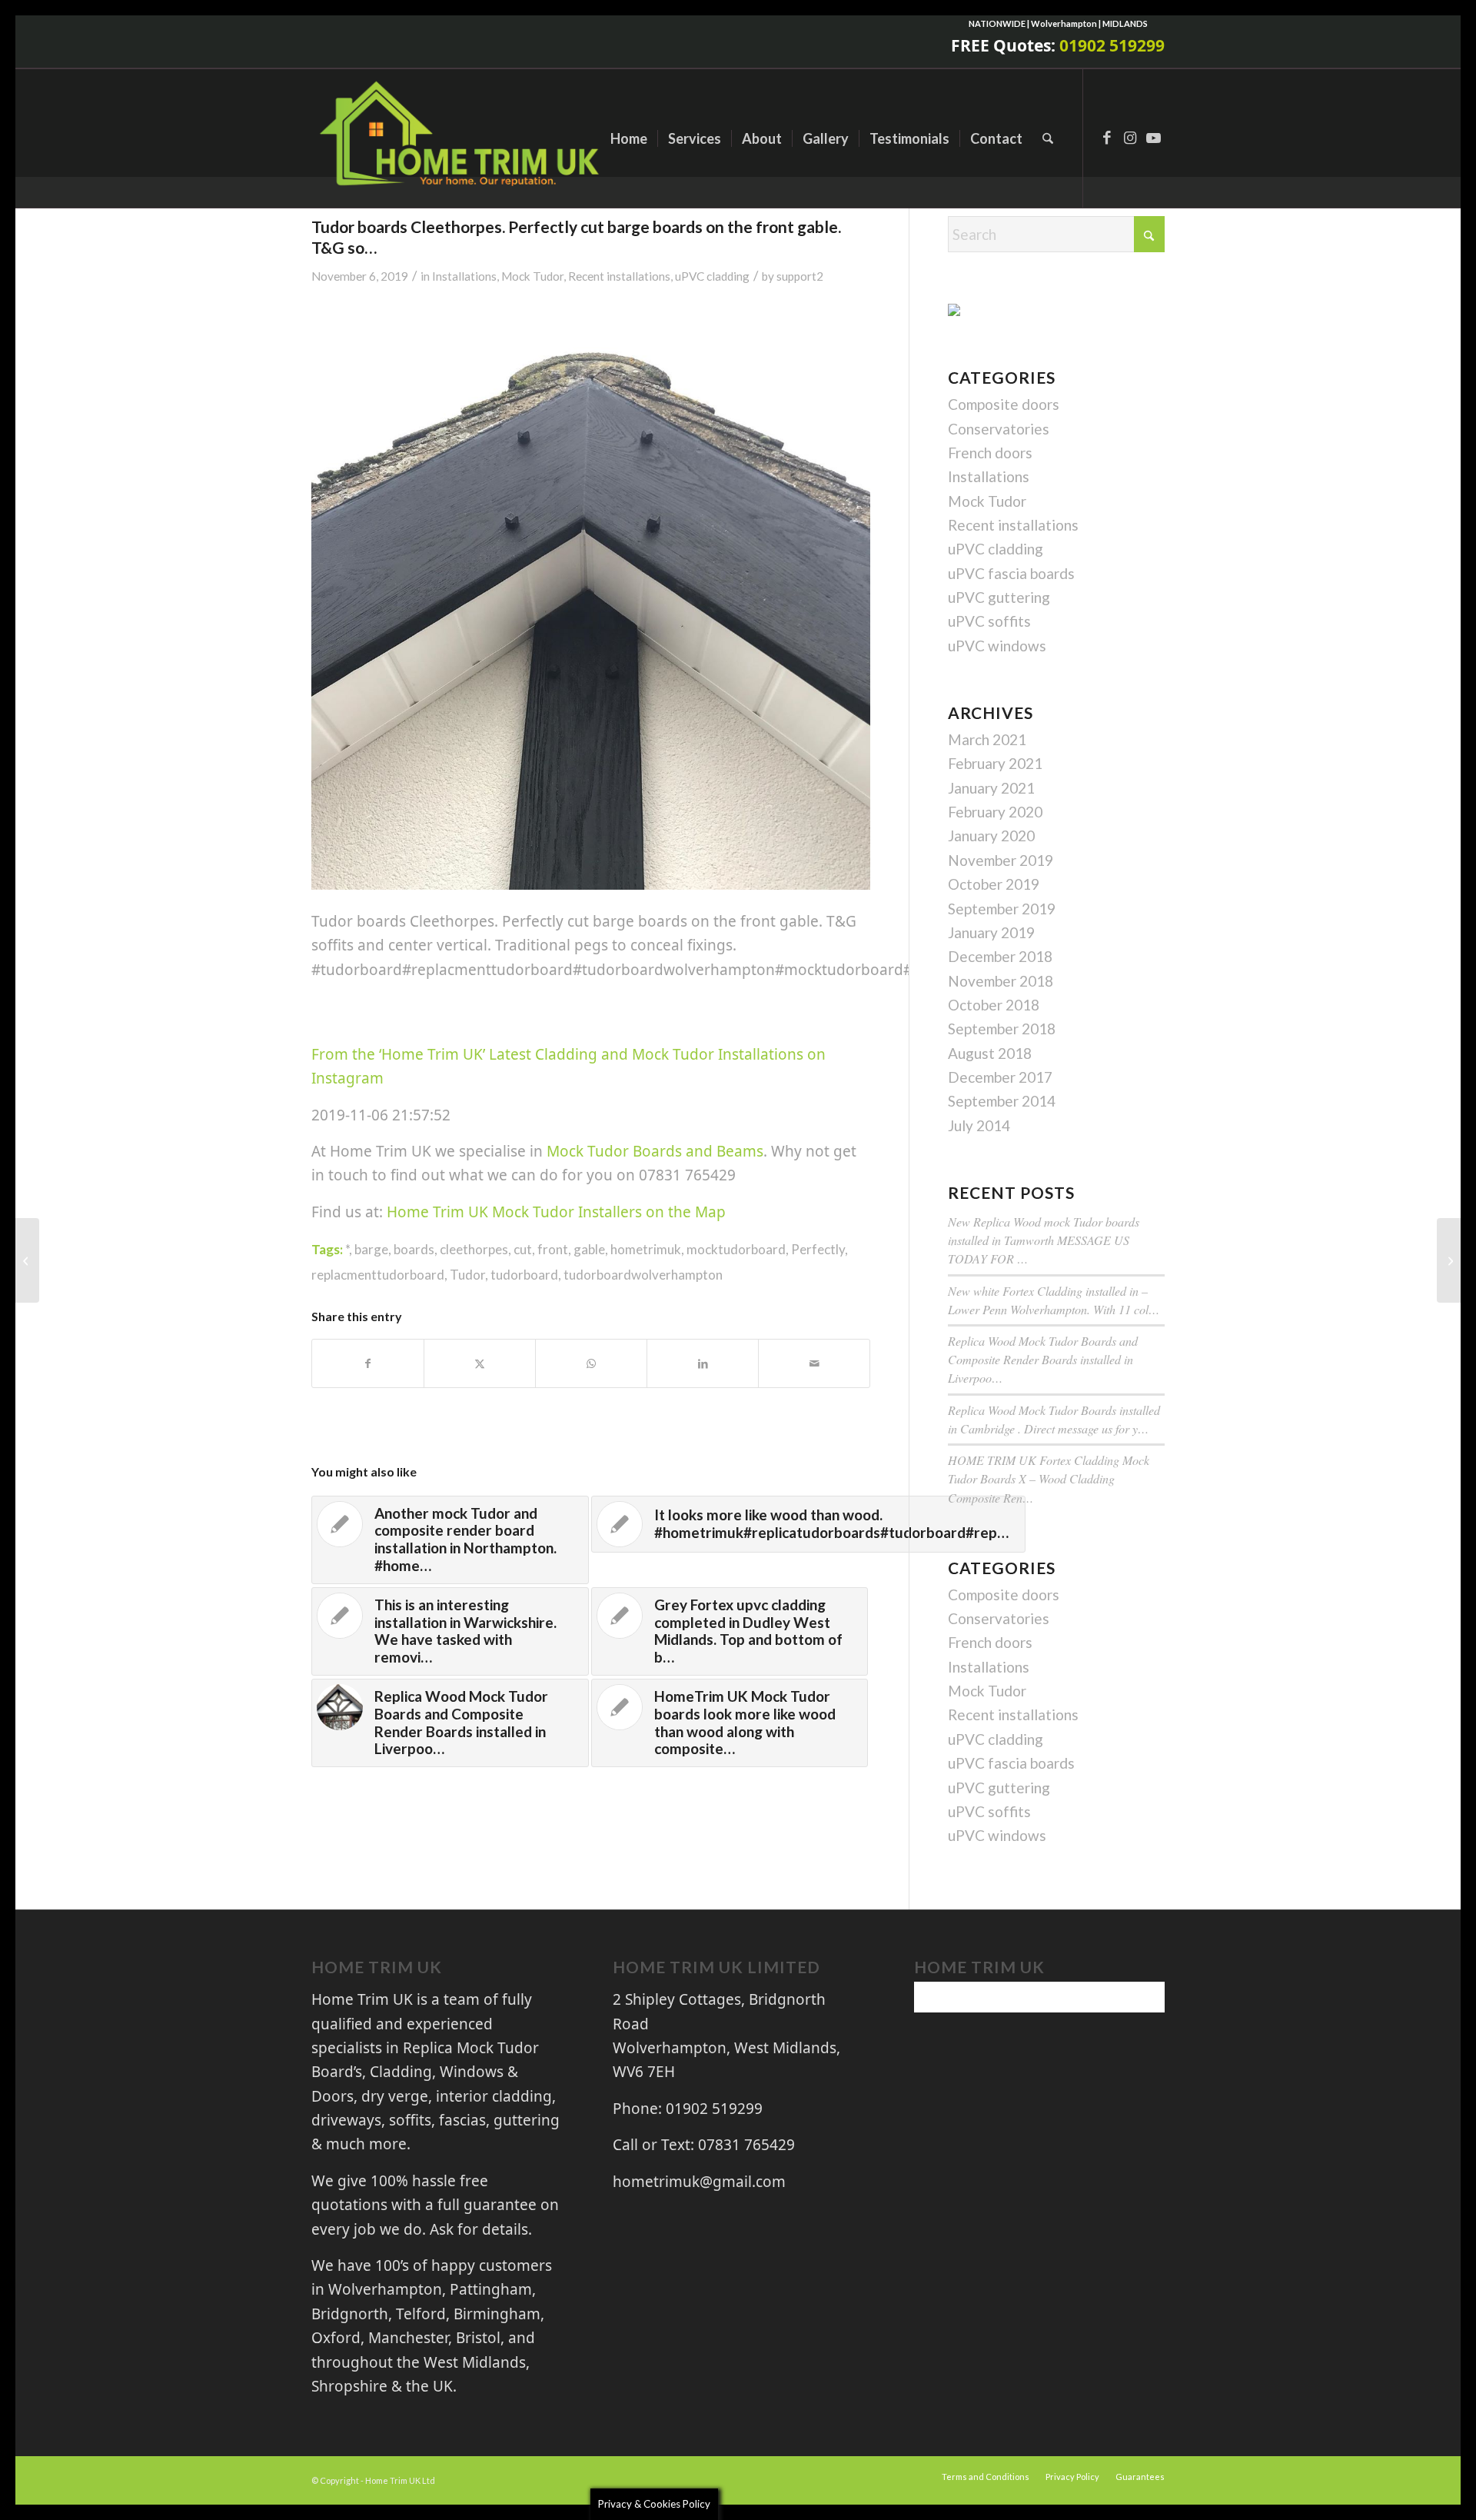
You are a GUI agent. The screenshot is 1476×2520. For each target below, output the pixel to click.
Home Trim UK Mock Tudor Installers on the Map (556, 1212)
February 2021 (995, 763)
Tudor (467, 1275)
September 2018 (1002, 1029)
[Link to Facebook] (1107, 138)
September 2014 (1002, 1101)
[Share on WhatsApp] (591, 1363)
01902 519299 (1112, 45)
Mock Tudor (532, 276)
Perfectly (818, 1249)
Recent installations (619, 276)
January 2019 (991, 932)
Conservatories (999, 429)
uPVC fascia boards (1011, 573)
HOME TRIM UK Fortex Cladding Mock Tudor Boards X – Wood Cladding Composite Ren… (1049, 1478)
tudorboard (524, 1275)
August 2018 (990, 1053)
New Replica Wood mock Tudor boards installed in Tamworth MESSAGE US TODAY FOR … (1044, 1240)
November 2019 (1001, 860)
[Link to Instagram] (1130, 138)
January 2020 (991, 836)
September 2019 (1002, 909)
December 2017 (1000, 1077)
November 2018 (1001, 981)
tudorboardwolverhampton (643, 1275)
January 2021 (991, 788)
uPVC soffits (989, 621)
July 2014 (979, 1125)
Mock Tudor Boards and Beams (655, 1151)
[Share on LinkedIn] (703, 1363)
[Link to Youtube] (1153, 138)
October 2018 (994, 1005)
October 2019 (994, 884)
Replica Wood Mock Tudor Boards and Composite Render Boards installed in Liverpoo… (1043, 1359)
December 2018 (1000, 956)
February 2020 (995, 812)
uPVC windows (997, 646)
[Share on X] (480, 1363)
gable (589, 1249)
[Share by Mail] (814, 1363)
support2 (800, 276)
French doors (990, 453)
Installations (464, 276)
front (553, 1249)
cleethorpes (474, 1249)
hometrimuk (646, 1249)
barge (371, 1249)
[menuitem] (629, 138)
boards (414, 1249)
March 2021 (987, 739)
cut (523, 1249)
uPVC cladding (712, 276)
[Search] (1048, 138)
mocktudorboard (736, 1249)
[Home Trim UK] (462, 138)
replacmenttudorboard (378, 1275)
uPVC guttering (999, 597)
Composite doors (1004, 404)
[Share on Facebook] (368, 1363)
